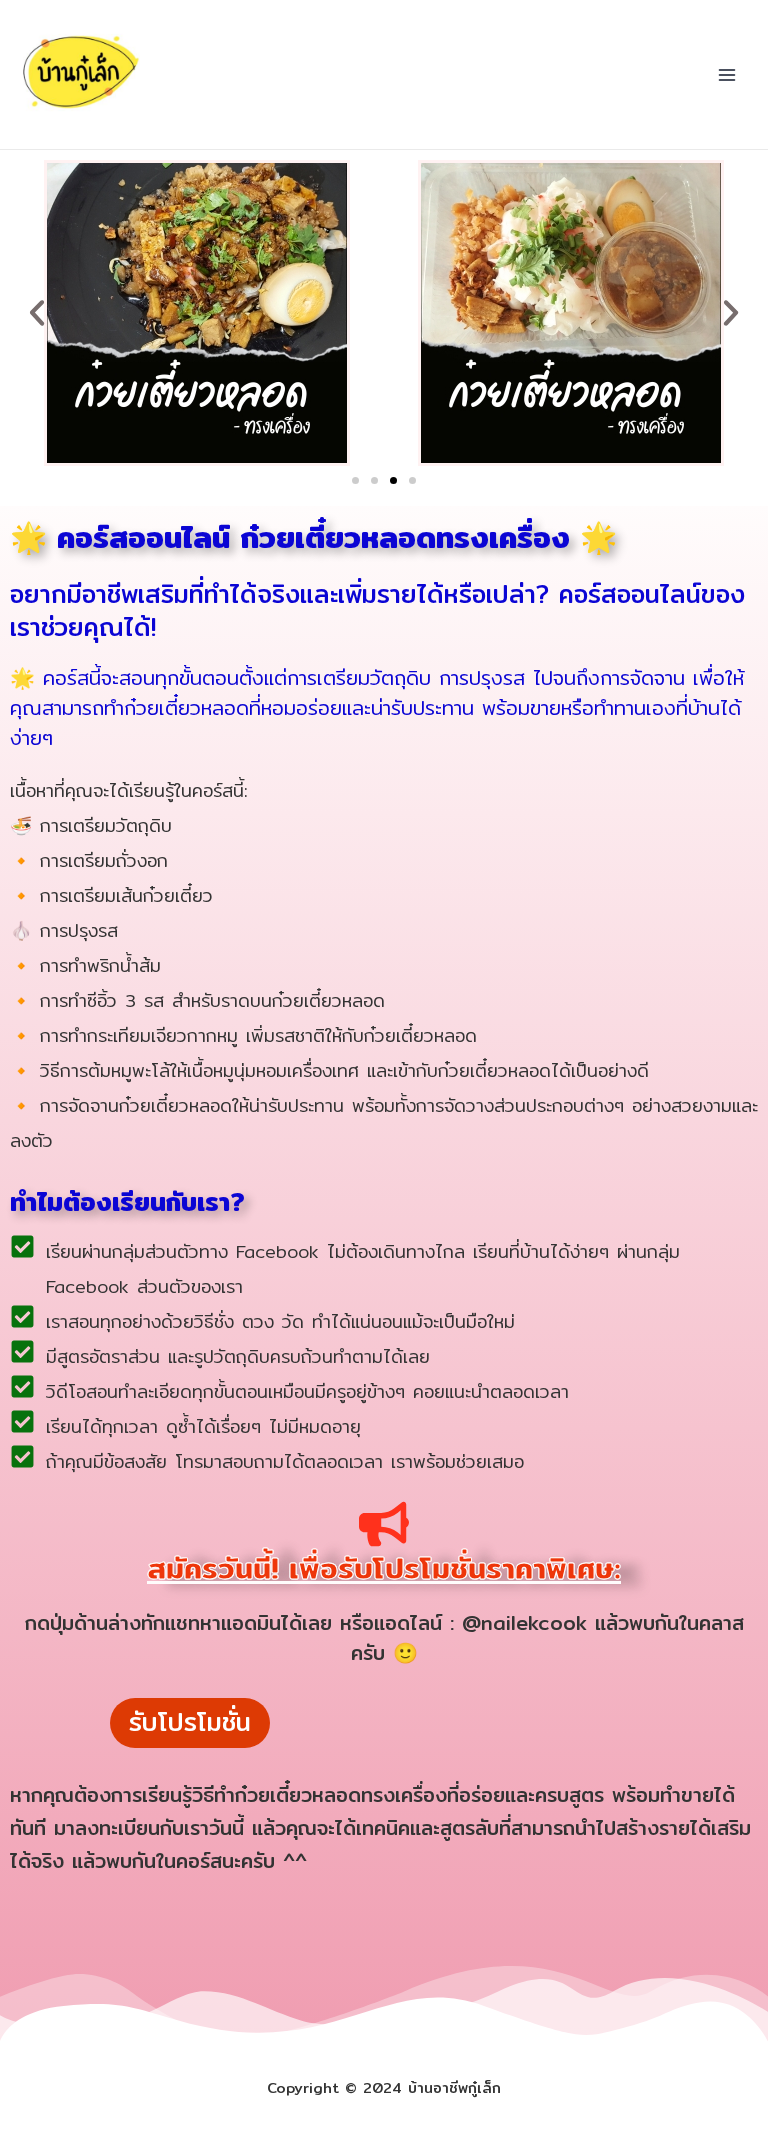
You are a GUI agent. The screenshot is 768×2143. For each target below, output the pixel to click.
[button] (37, 313)
